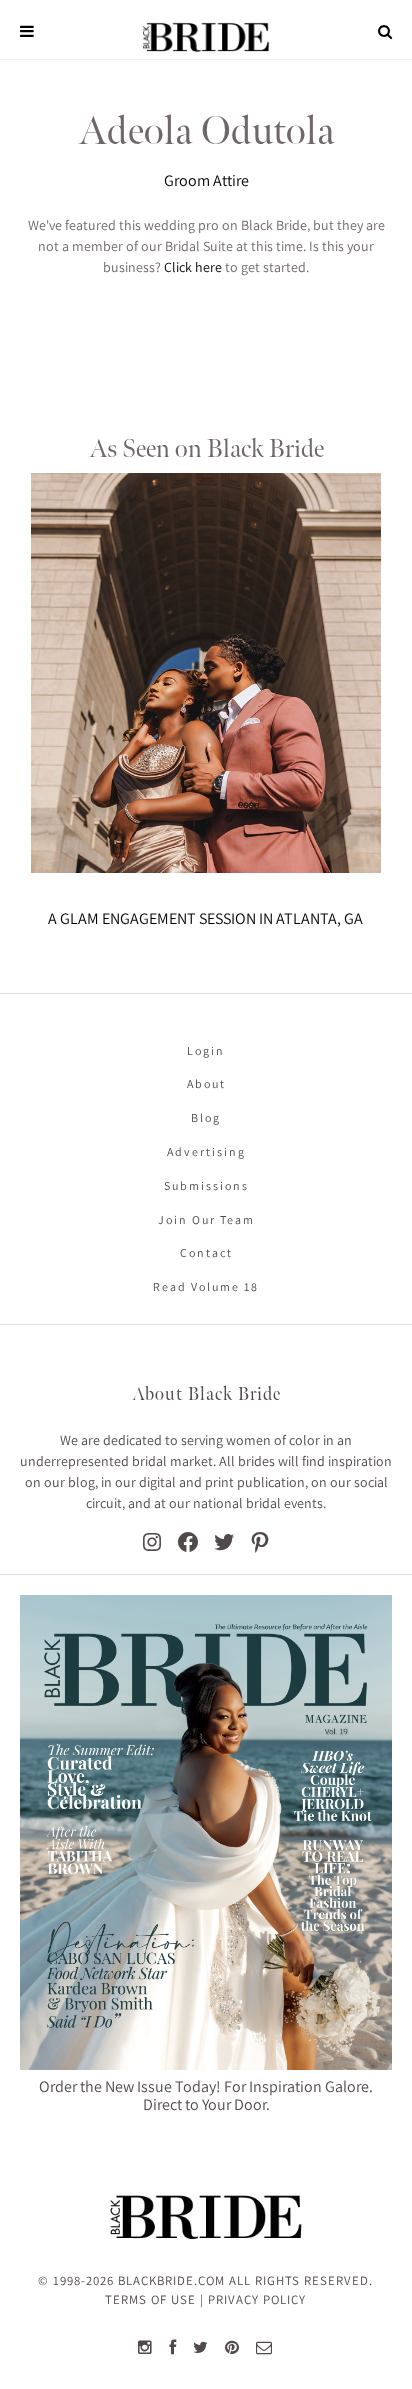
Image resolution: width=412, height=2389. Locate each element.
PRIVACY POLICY (257, 2299)
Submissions (206, 1185)
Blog (206, 1117)
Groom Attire (206, 180)
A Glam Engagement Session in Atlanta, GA (205, 918)
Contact (206, 1252)
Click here (193, 267)
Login (206, 1050)
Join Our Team (206, 1219)
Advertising (206, 1151)
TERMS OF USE (150, 2299)
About (206, 1083)
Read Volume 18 (206, 1286)
